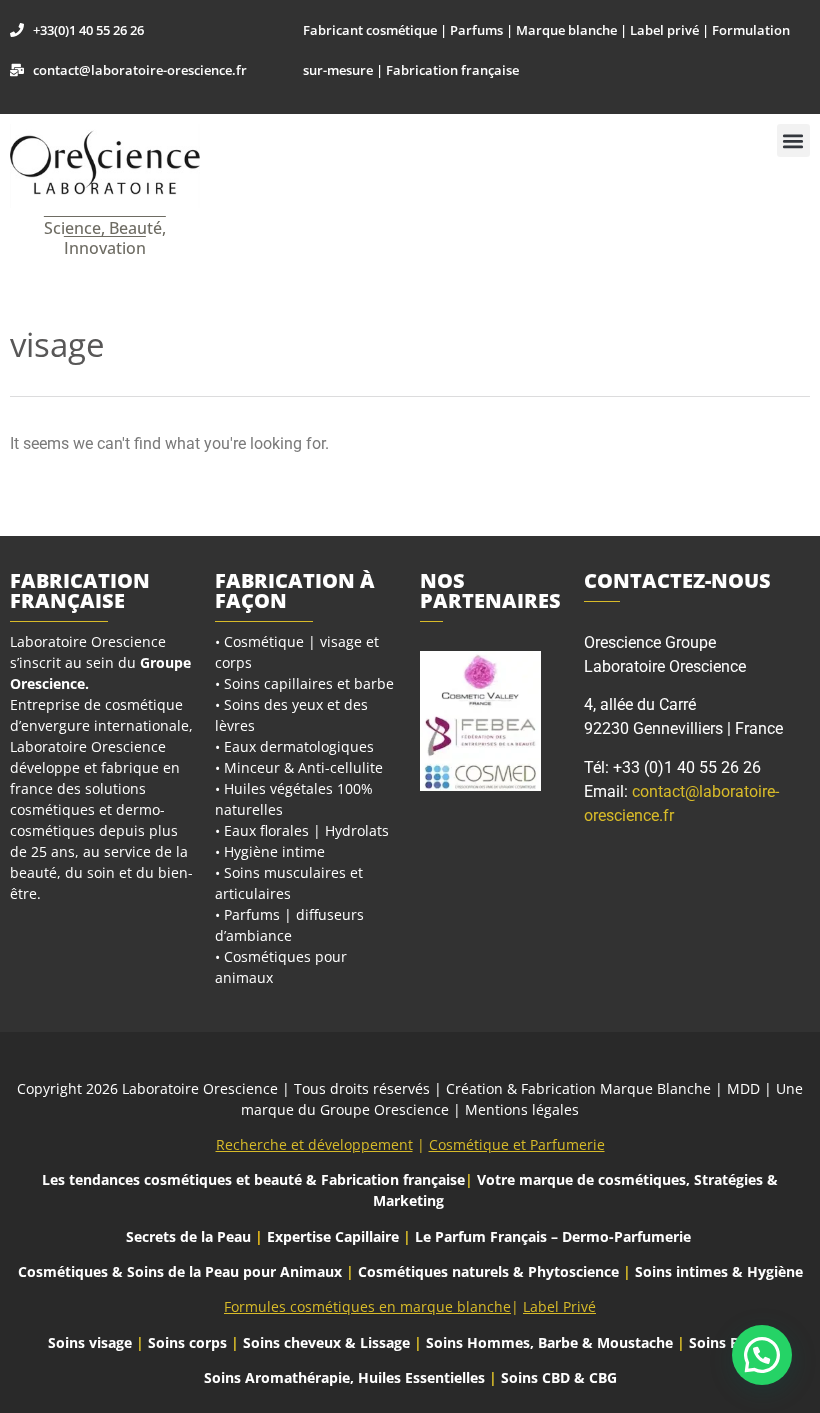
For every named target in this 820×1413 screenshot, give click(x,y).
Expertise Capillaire (333, 1236)
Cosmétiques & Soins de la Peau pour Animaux (180, 1271)
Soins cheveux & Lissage (326, 1342)
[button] (793, 140)
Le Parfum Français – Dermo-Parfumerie (555, 1236)
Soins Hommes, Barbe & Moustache (549, 1342)
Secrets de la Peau (188, 1236)
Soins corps (187, 1342)
